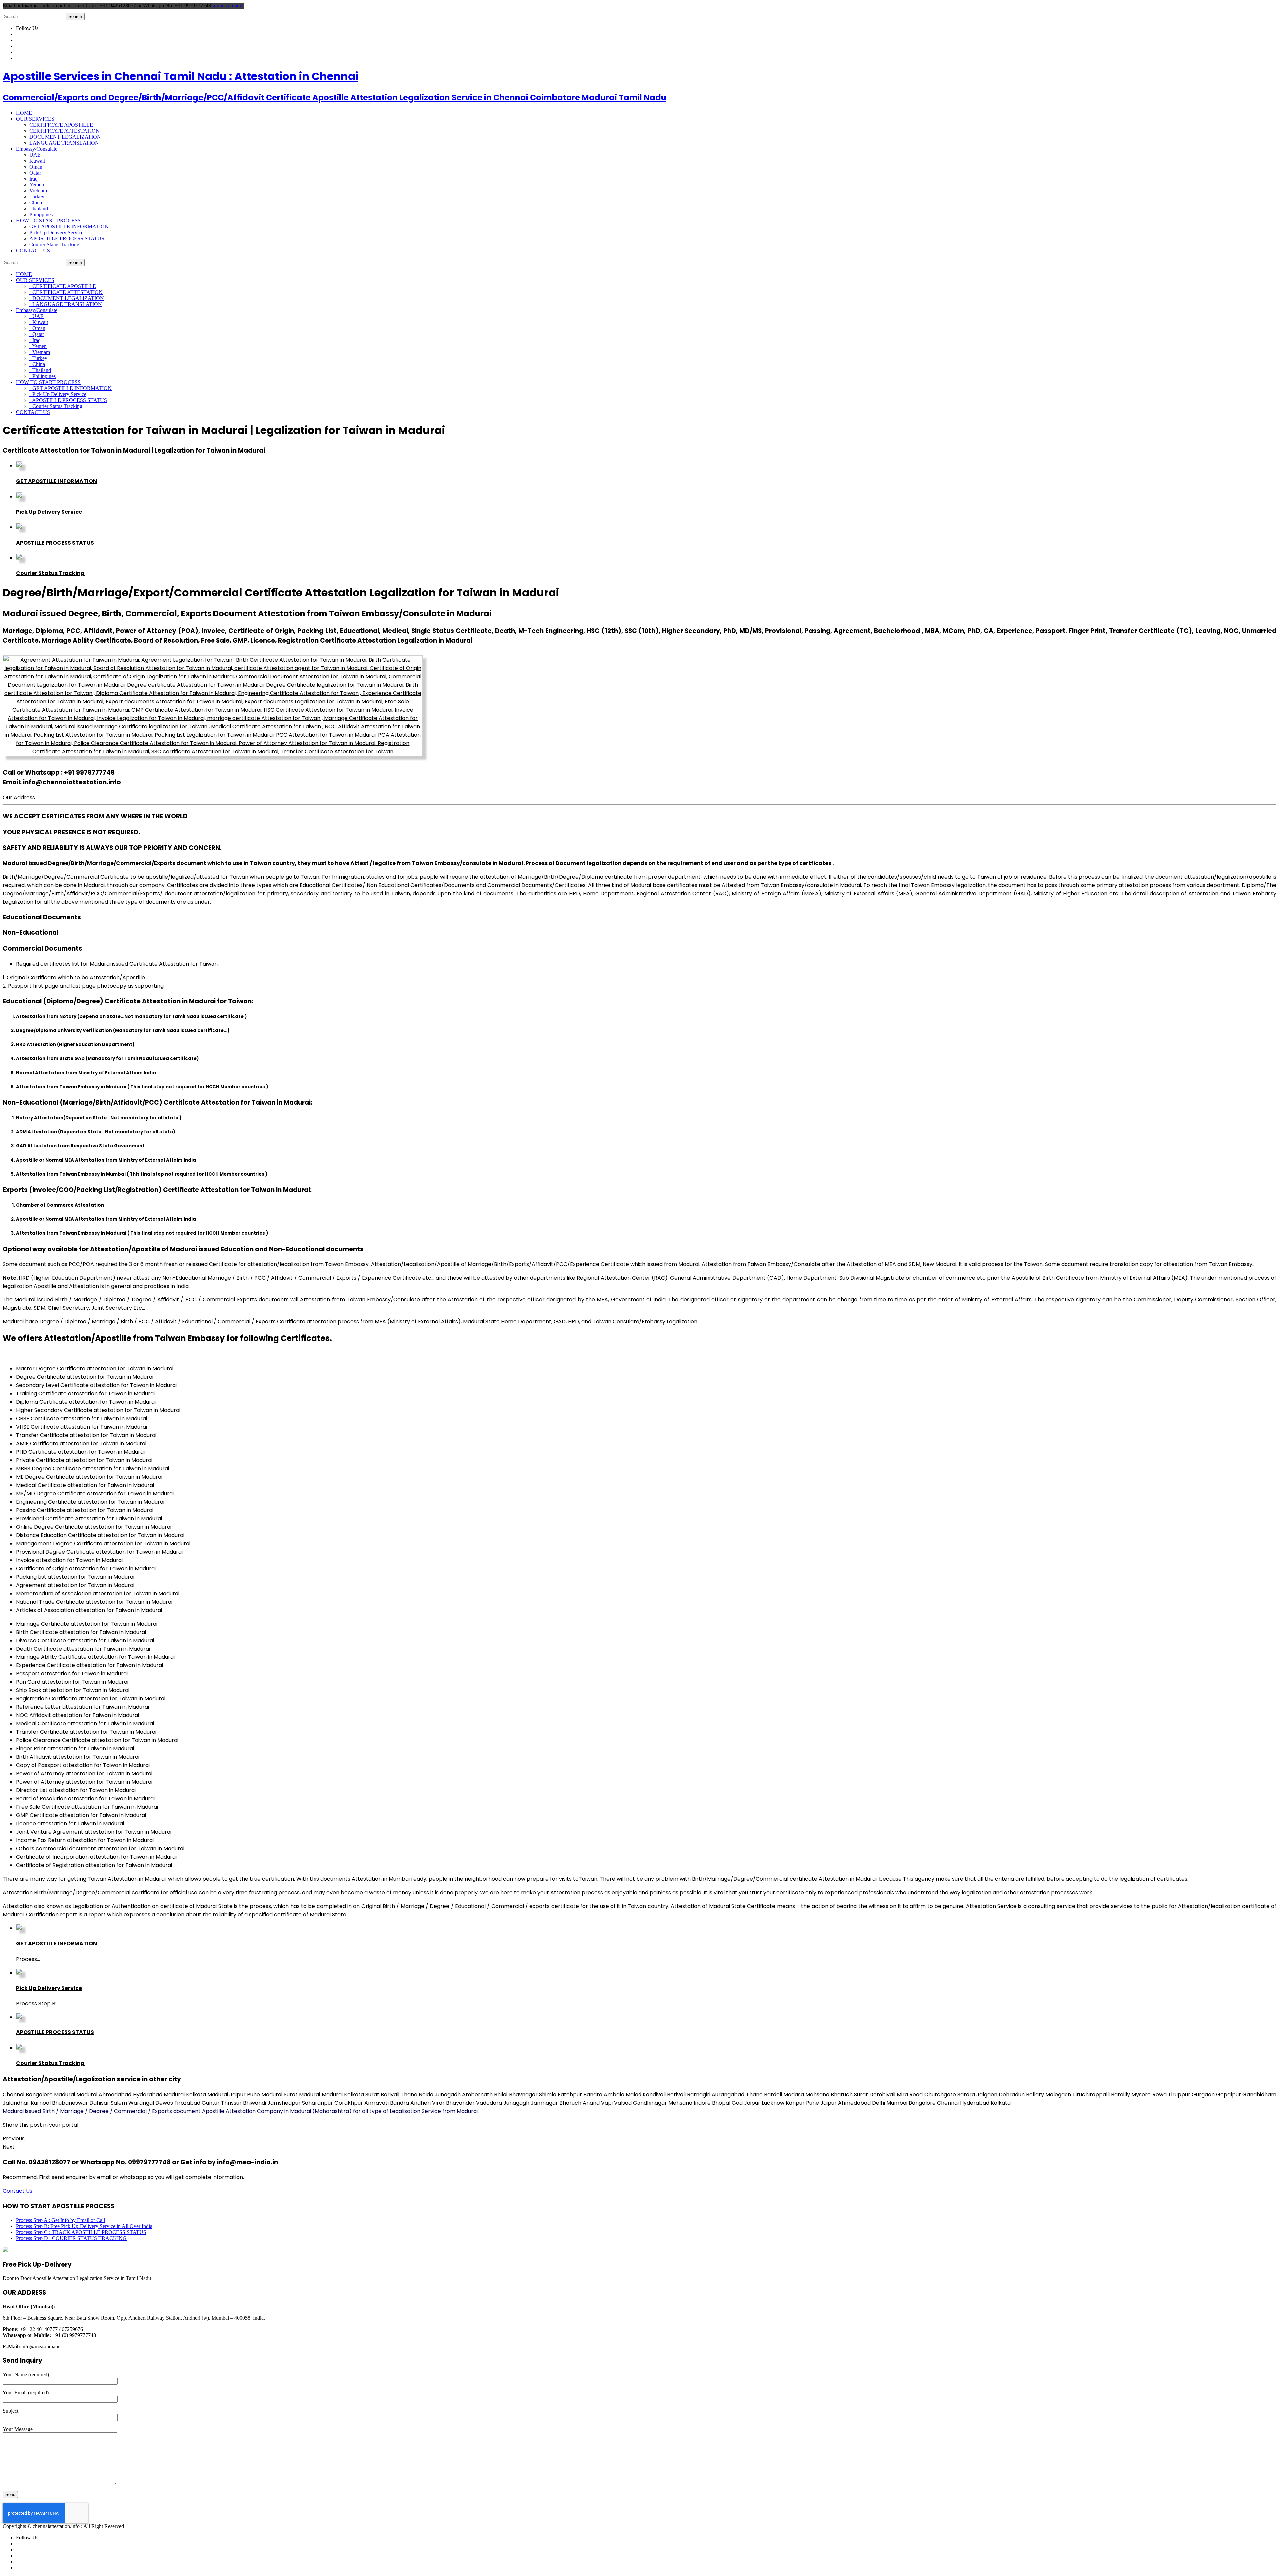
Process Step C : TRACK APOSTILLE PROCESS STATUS (81, 2232)
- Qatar (37, 334)
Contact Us (17, 2191)
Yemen (37, 185)
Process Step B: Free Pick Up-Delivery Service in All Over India (84, 2226)
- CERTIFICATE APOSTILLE (63, 286)
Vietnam (38, 191)
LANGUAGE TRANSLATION (64, 143)
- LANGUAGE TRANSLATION (66, 304)
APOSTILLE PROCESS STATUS (67, 239)
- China (37, 364)
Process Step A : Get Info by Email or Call (60, 2220)
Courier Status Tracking (54, 245)
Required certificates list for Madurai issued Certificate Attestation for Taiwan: (117, 964)
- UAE (36, 316)
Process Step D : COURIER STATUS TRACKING (71, 2238)
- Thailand (40, 370)
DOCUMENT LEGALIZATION (65, 137)
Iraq (33, 179)
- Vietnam (40, 352)
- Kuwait (39, 322)
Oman (36, 167)
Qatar (35, 173)
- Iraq (35, 340)
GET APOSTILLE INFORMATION (69, 227)
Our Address (19, 797)
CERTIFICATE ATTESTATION (64, 131)
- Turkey (38, 358)
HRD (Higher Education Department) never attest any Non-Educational (104, 1278)
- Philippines (42, 376)
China (36, 203)
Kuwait (37, 161)
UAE (35, 155)
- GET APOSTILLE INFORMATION (70, 388)
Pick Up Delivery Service (56, 233)
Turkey (37, 197)
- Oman (37, 328)
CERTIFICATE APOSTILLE (61, 125)
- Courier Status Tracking (56, 406)
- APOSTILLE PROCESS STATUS (68, 400)
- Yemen (38, 346)
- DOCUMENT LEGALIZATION (67, 298)
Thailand (39, 209)
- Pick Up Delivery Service (58, 394)
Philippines (41, 215)
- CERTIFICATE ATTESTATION (66, 292)
